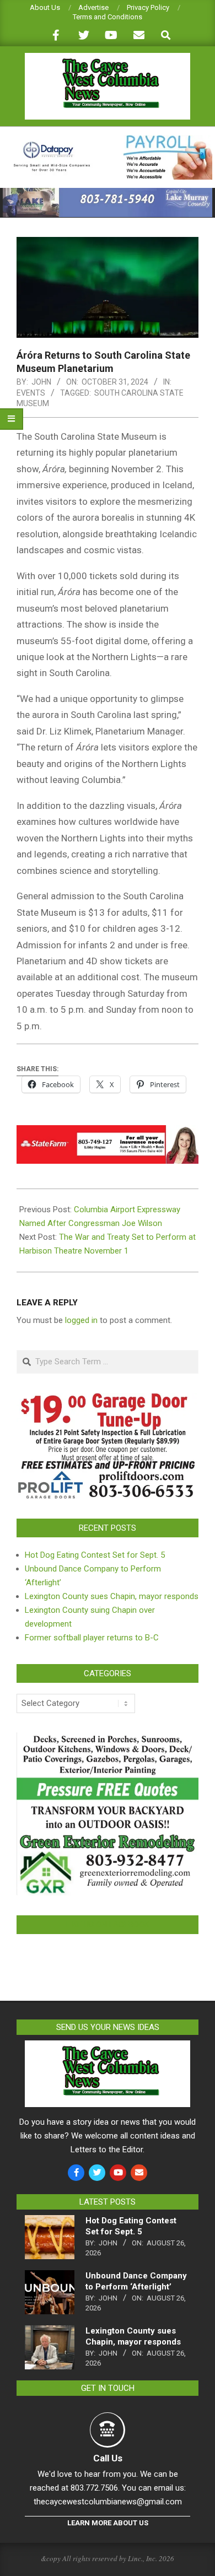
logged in (81, 1320)
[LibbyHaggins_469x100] (108, 1133)
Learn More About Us (108, 2523)
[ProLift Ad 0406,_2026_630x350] (108, 1400)
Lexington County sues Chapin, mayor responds (112, 1596)
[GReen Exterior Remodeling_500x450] (108, 1739)
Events (31, 393)
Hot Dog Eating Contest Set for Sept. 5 (95, 1555)
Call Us (108, 2458)
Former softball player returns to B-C (92, 1638)
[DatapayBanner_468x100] (108, 140)
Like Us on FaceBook (108, 1925)
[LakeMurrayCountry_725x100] (108, 193)
